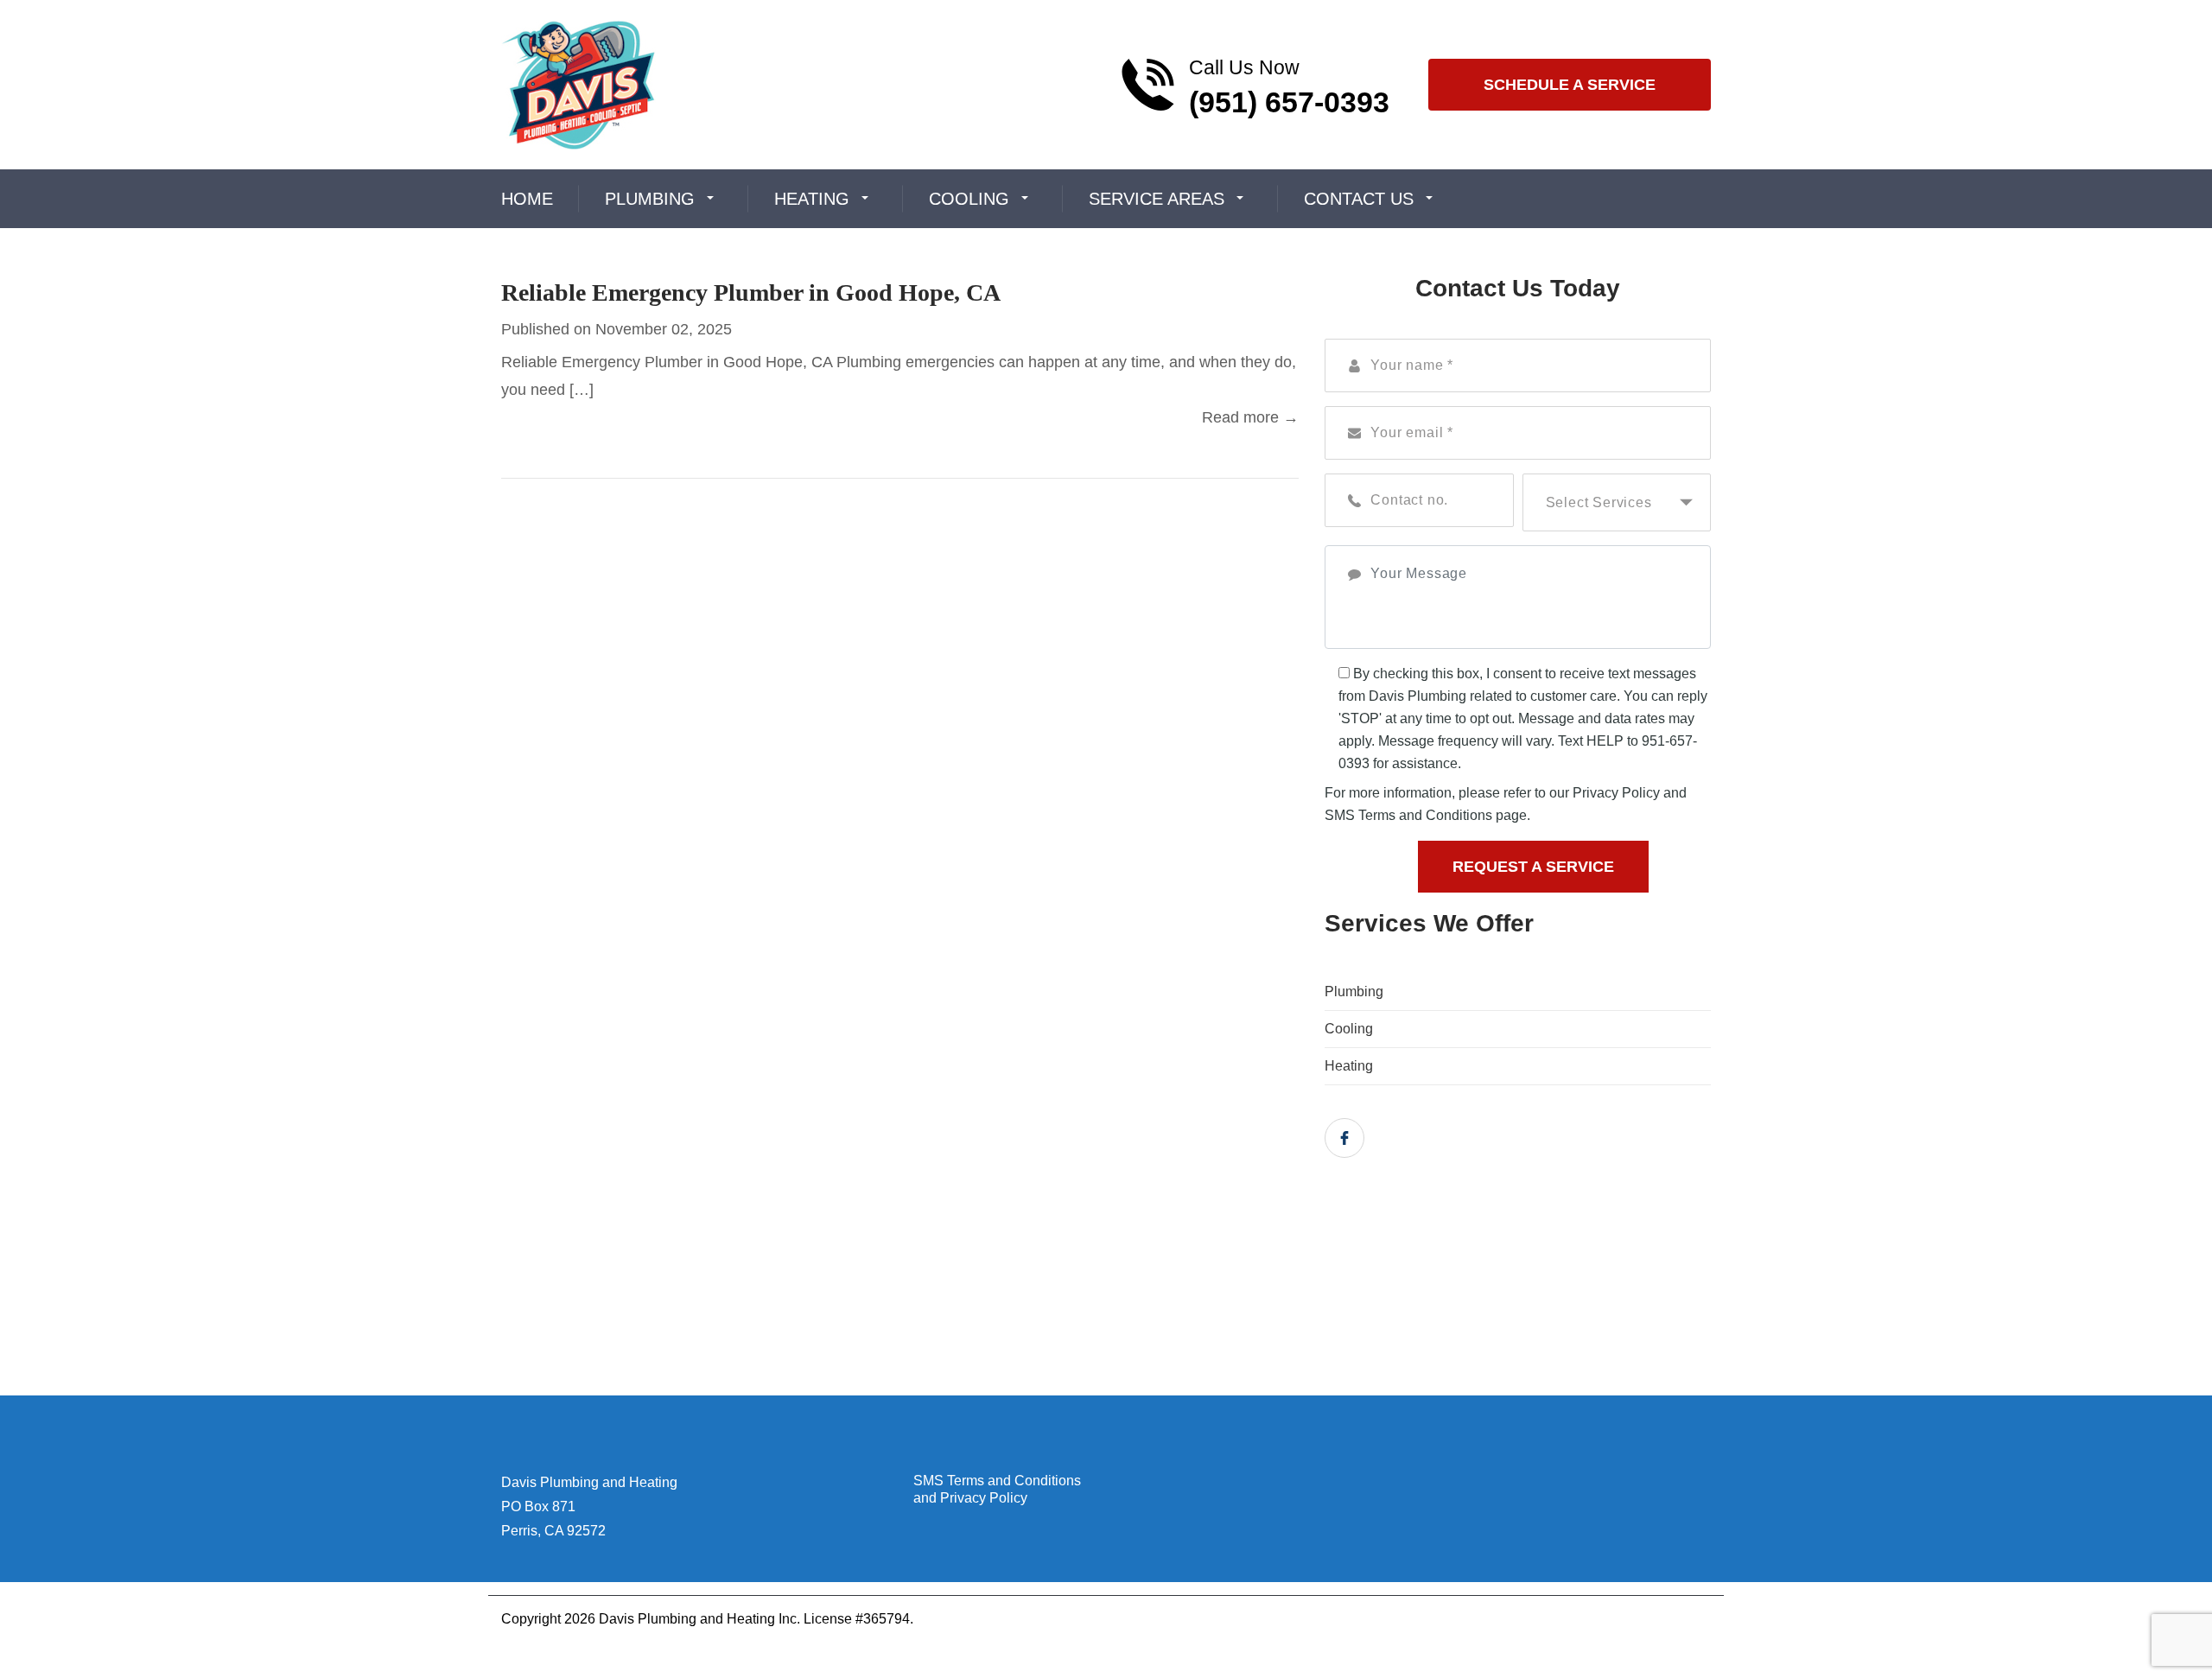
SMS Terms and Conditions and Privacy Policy (997, 1489)
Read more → (1250, 417)
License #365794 (857, 1619)
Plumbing (650, 199)
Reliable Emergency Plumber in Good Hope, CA (751, 292)
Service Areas (1157, 199)
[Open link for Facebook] (1344, 1138)
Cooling (969, 199)
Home (527, 199)
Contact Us (1359, 199)
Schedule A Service (1570, 85)
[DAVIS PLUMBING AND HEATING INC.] (578, 83)
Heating (812, 199)
